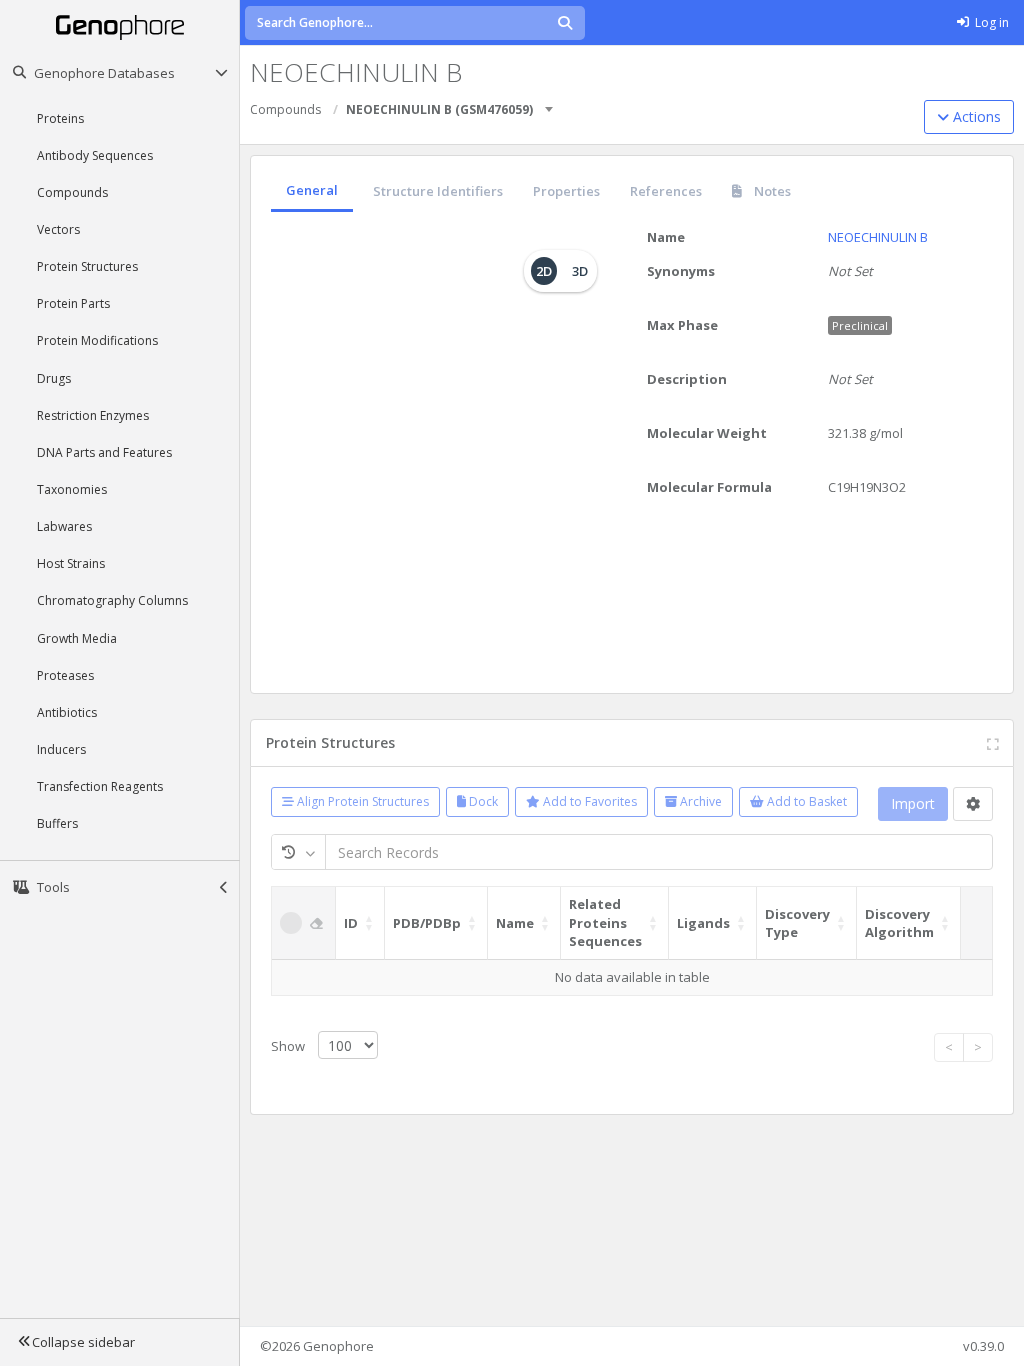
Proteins (60, 118)
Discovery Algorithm (899, 923)
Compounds (72, 192)
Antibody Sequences (95, 155)
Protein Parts (73, 303)
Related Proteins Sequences (605, 922)
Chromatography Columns (112, 600)
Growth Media (77, 638)
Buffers (57, 823)
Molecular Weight (707, 433)
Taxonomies (72, 489)
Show (289, 1046)
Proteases (65, 675)
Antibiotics (67, 712)
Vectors (58, 229)
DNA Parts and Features (104, 452)
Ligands (703, 923)
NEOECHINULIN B (878, 237)
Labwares (64, 526)
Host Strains (71, 563)
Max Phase (682, 325)
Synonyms (681, 271)
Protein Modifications (97, 340)
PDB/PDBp (427, 923)
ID (351, 923)
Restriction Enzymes (93, 415)
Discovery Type (797, 923)
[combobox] (550, 102)
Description (687, 379)
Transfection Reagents (100, 786)
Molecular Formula (709, 487)
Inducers (61, 749)
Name (666, 237)
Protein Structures (87, 266)
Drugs (54, 378)
